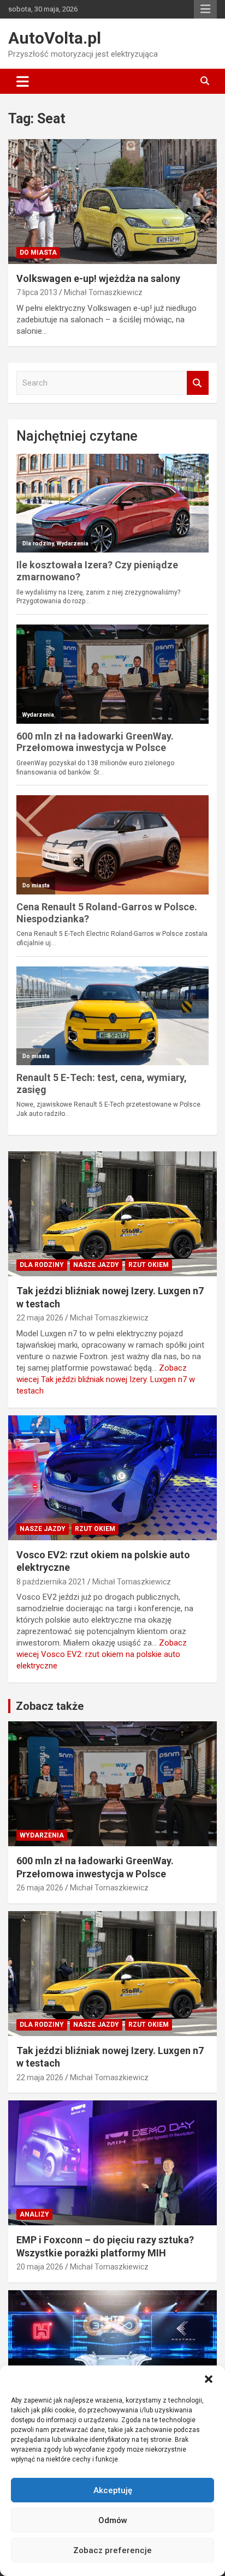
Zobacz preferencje (112, 2550)
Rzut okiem (149, 1265)
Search (198, 383)
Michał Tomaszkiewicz (103, 292)
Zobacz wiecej (106, 1379)
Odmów (113, 2520)
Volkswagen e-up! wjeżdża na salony (98, 278)
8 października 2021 (51, 1582)
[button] (209, 2379)
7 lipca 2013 (37, 292)
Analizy (34, 2214)
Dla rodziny (42, 1265)
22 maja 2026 (40, 1318)
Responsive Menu (205, 9)
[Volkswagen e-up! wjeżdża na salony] (112, 202)
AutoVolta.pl (55, 38)
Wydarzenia (42, 1835)
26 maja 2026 (40, 1888)
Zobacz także (50, 1706)
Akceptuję (113, 2490)
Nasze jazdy (96, 1265)
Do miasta (38, 253)
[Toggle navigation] (23, 81)
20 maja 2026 (40, 2267)
